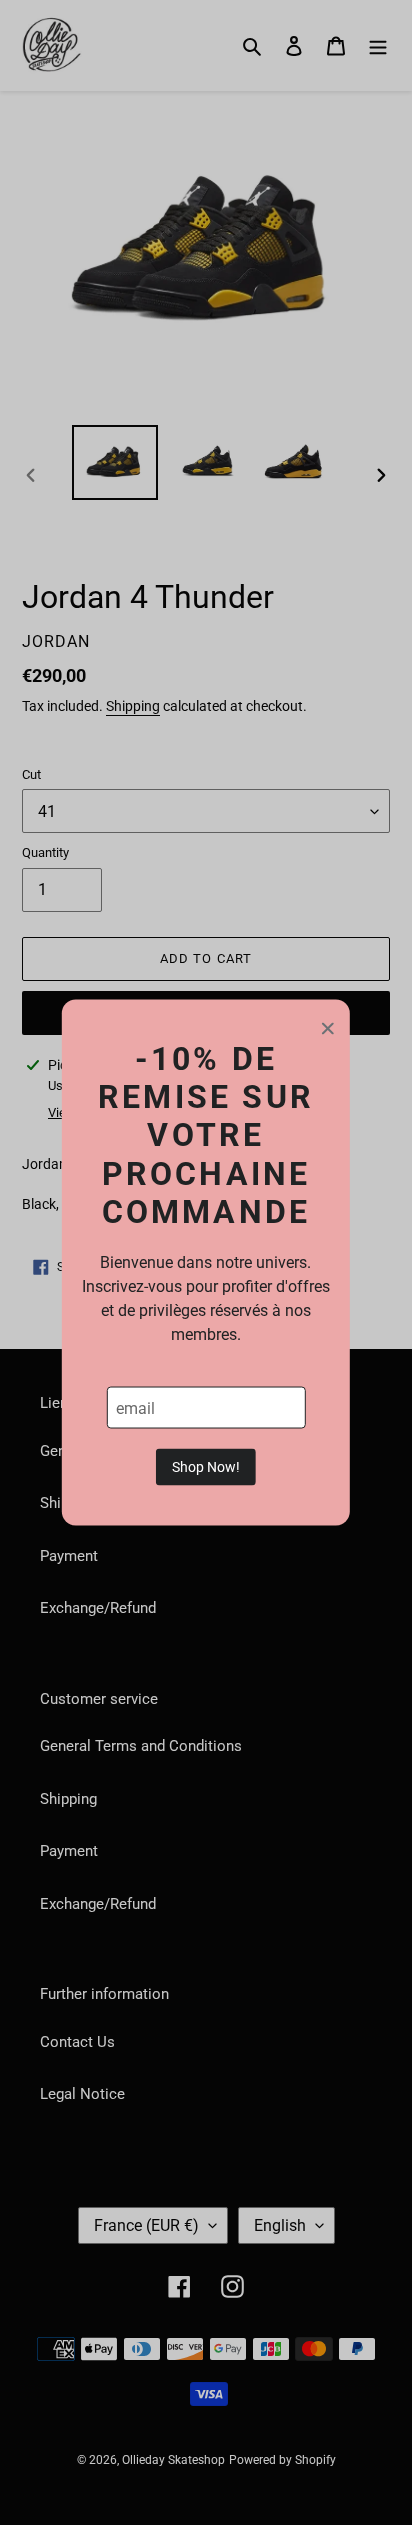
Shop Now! (206, 1467)
